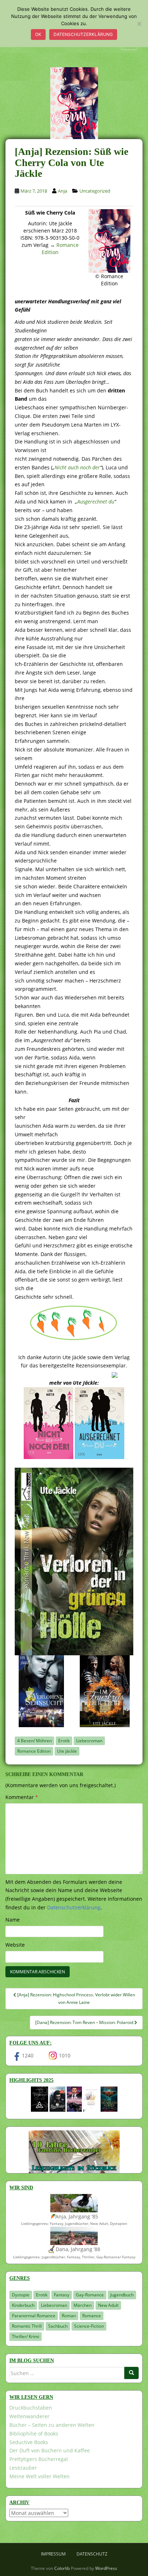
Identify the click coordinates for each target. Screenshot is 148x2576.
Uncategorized (95, 191)
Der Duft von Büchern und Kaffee (50, 2450)
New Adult (108, 2305)
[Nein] (139, 24)
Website (15, 1945)
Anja (63, 191)
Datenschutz (92, 2554)
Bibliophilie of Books (34, 2434)
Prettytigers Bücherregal (39, 2459)
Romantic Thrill (27, 2326)
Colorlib (62, 2568)
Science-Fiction (89, 2326)
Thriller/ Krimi (26, 2336)
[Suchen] (131, 2373)
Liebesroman (89, 1741)
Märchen (83, 2305)
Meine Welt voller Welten (40, 2476)
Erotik (64, 1741)
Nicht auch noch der (77, 467)
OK (38, 34)
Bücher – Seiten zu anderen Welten (52, 2425)
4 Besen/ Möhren (34, 1741)
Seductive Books (29, 2442)
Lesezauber (23, 2468)
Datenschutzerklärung (83, 34)
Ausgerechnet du (96, 502)
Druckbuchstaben (31, 2408)
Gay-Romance (90, 2295)
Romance (92, 2316)
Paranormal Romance (34, 2316)
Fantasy (62, 2295)
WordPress (106, 2568)
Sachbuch (58, 2326)
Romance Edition (34, 1751)
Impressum (53, 2554)
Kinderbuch (23, 2305)
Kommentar (22, 1797)
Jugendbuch (122, 2295)
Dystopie (21, 2295)
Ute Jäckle (67, 1751)
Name (13, 1920)
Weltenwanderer (29, 2416)
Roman (69, 2316)
